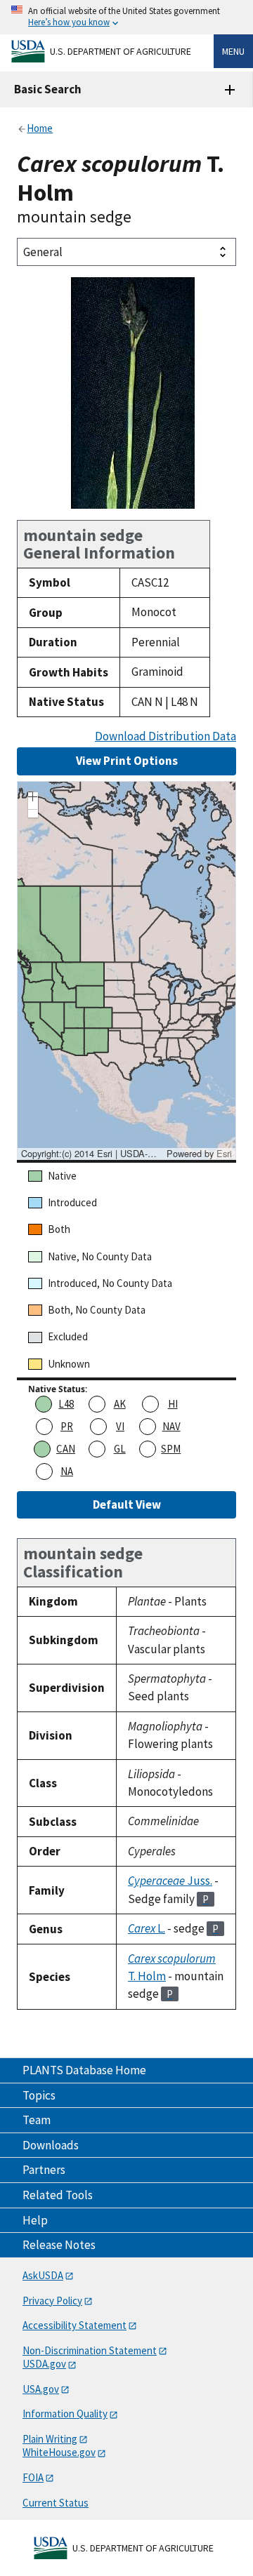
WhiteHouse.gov (59, 2452)
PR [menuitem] (67, 1426)
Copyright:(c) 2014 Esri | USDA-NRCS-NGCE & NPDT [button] (92, 1154)
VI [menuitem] (120, 1426)
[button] (33, 799)
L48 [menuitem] (66, 1404)
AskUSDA (43, 2275)
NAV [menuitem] (171, 1426)
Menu (233, 51)
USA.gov (41, 2389)
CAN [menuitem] (66, 1449)
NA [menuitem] (67, 1471)
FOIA (33, 2477)
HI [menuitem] (173, 1404)
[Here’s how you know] (126, 17)
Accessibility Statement (74, 2325)
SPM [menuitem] (171, 1449)
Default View (127, 1504)
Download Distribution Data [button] (166, 736)
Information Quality (65, 2414)
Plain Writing (50, 2439)
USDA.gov (44, 2364)
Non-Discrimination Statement (90, 2350)
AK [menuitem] (120, 1404)
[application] (126, 970)
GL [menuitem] (120, 1449)
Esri (224, 1153)
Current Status (56, 2503)
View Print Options (127, 761)
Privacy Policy (52, 2301)
